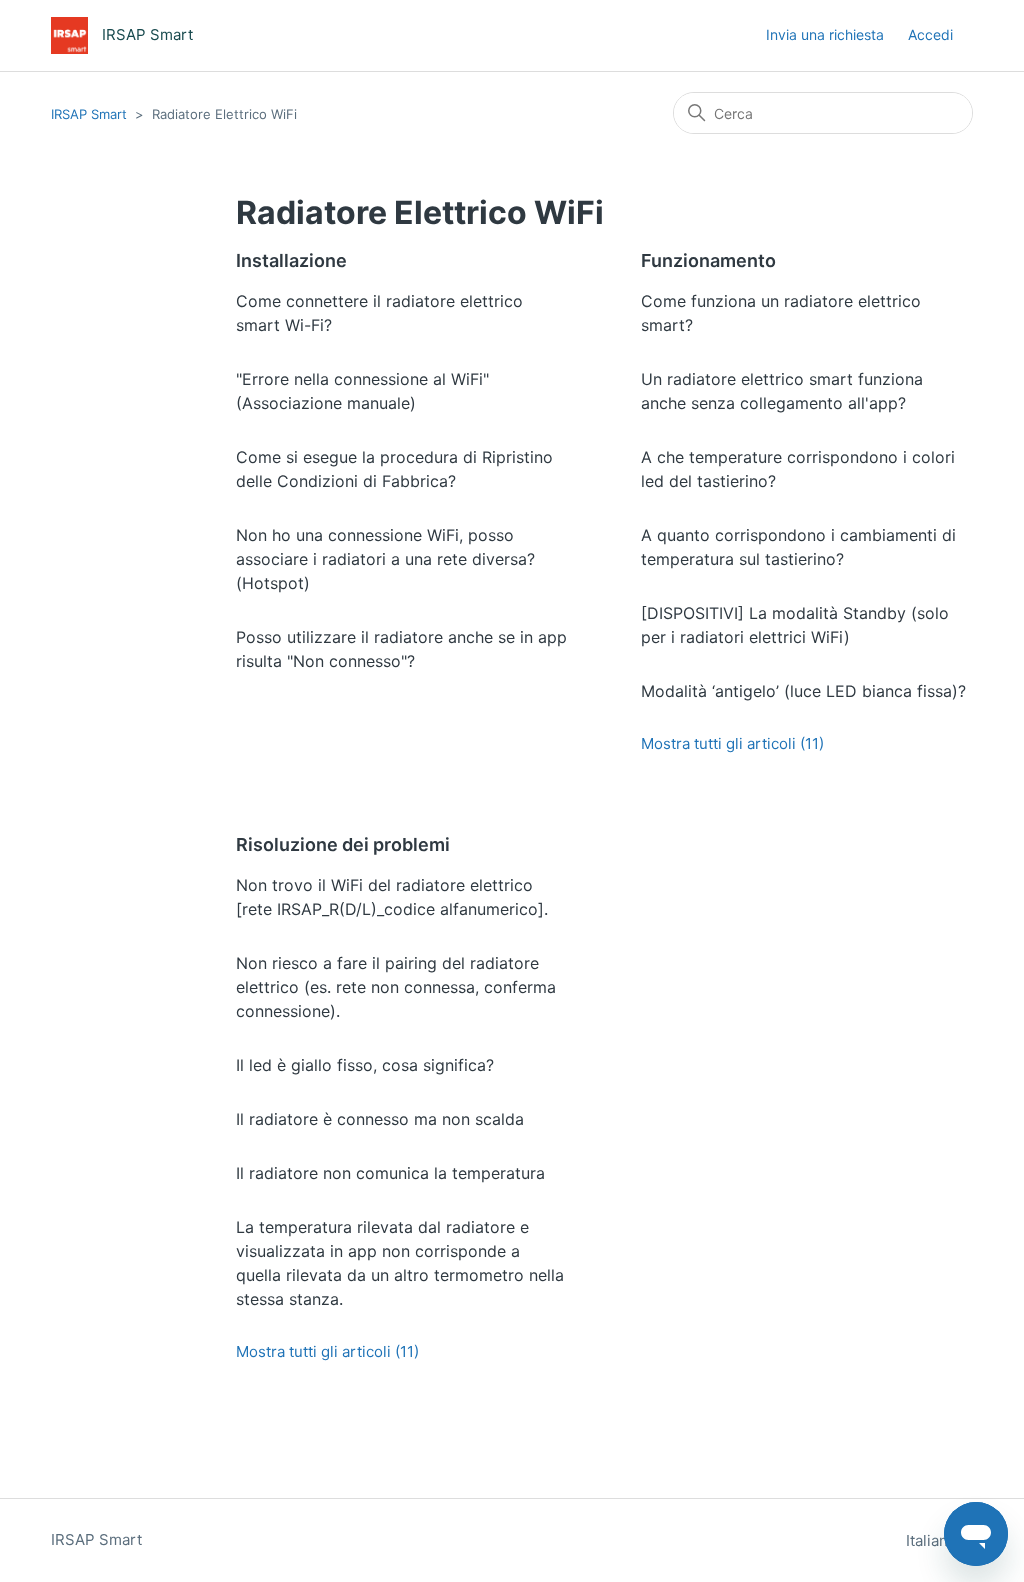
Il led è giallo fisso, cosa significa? (365, 1065)
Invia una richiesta (825, 34)
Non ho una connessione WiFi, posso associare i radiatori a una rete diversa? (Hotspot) (385, 559)
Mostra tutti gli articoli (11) (732, 743)
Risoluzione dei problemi (343, 844)
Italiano (933, 1540)
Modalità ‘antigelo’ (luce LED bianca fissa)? (803, 691)
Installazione (291, 260)
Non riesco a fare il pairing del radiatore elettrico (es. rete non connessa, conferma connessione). (396, 987)
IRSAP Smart (89, 114)
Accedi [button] (930, 34)
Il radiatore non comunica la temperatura (390, 1173)
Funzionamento (708, 260)
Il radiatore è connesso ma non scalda (380, 1119)
